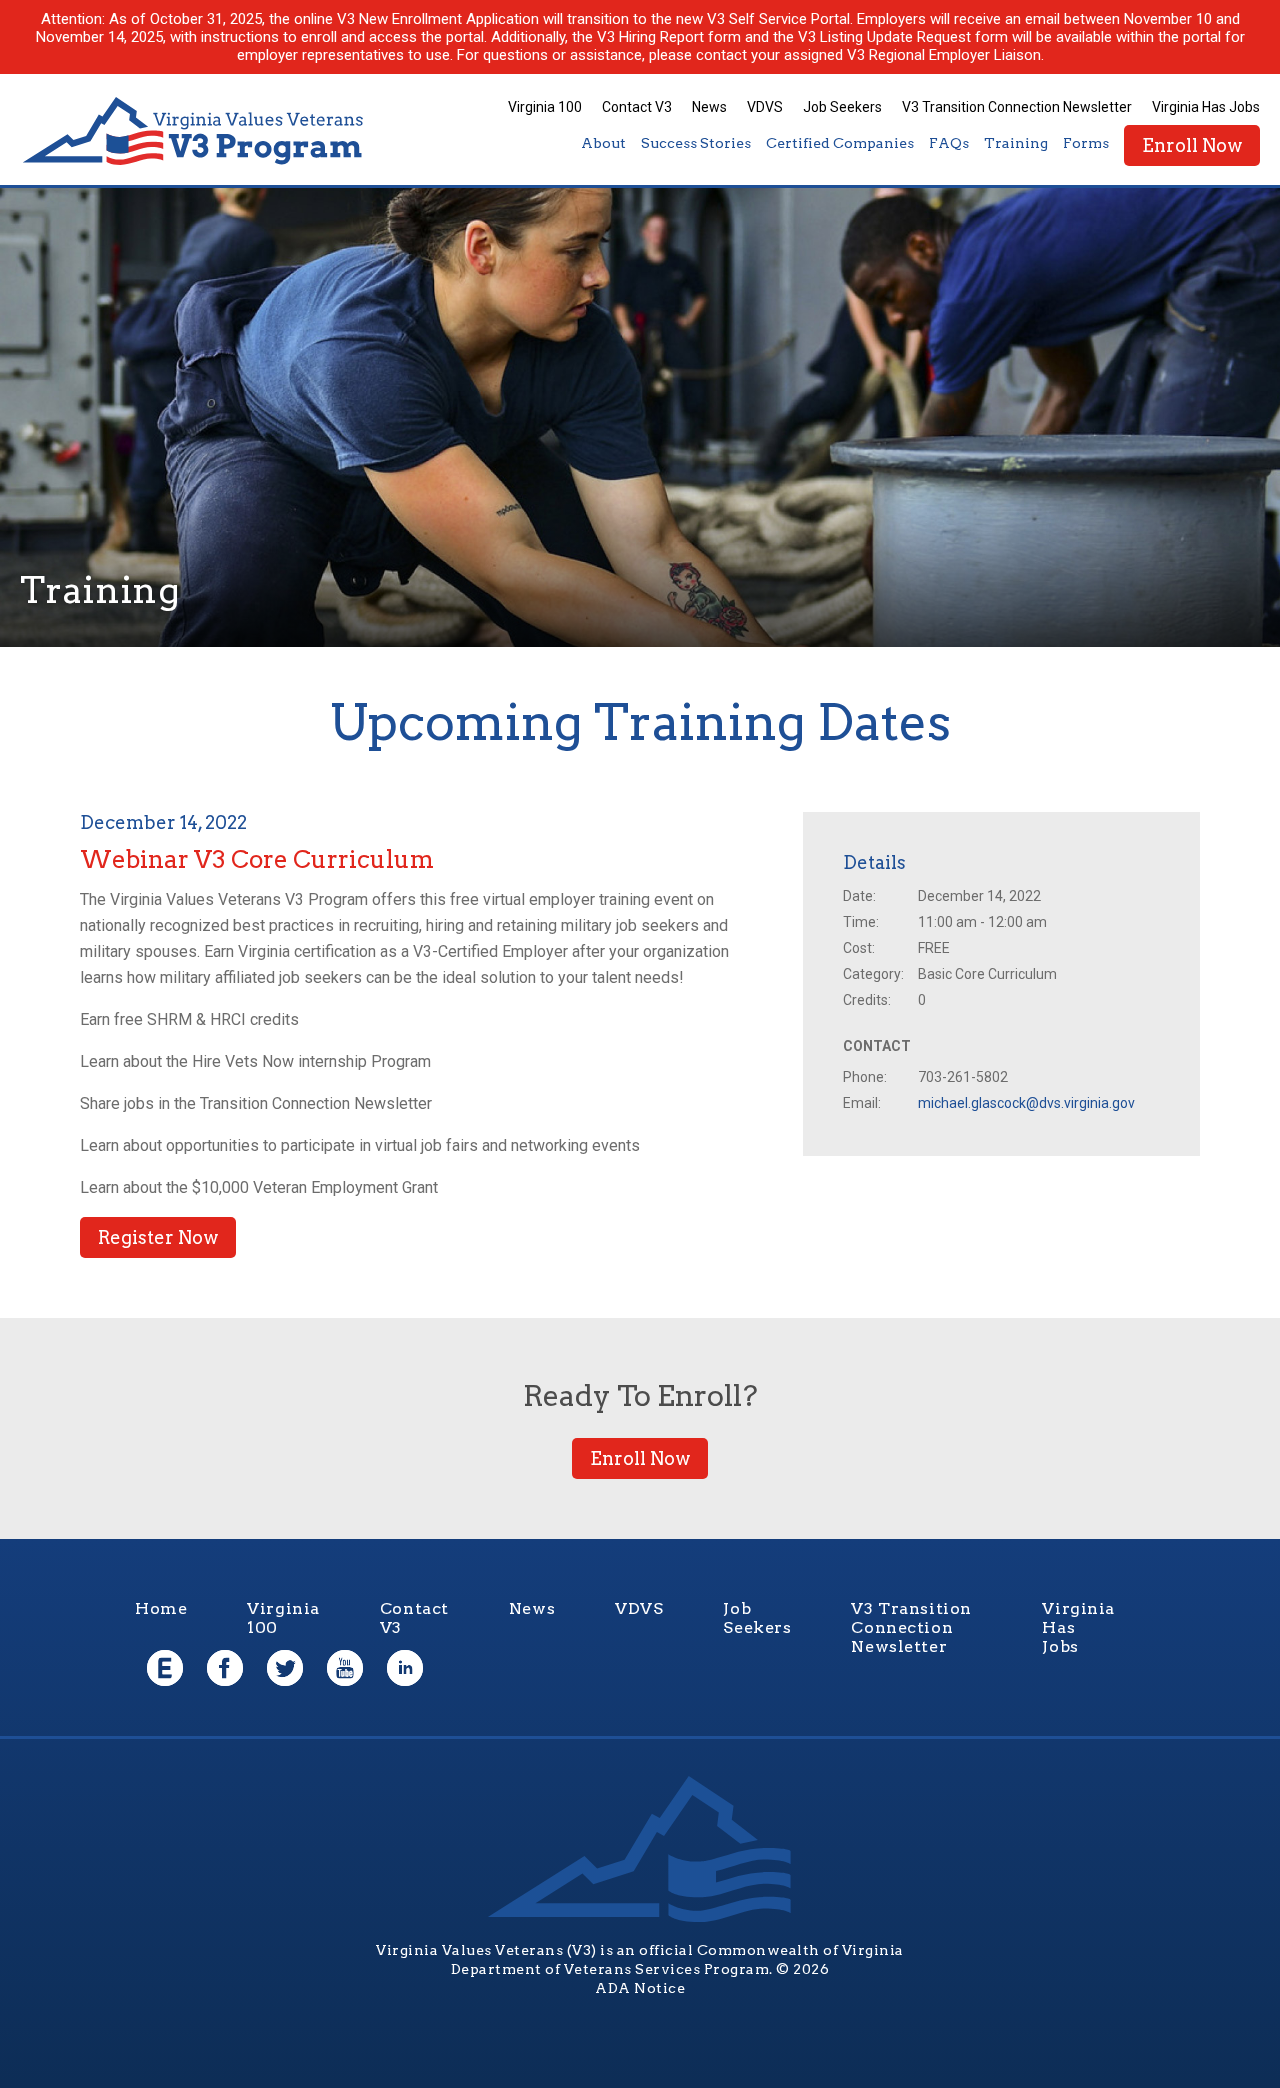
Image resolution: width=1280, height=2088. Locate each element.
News (709, 107)
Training (1016, 143)
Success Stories (696, 143)
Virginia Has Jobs (1206, 107)
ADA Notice (640, 1988)
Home (161, 1608)
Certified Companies (840, 143)
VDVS (765, 107)
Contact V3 (637, 107)
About (603, 143)
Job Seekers (842, 107)
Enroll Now (1192, 145)
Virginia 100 (545, 107)
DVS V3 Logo (195, 131)
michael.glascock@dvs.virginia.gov (1026, 1103)
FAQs (949, 143)
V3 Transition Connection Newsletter (1017, 107)
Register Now (158, 1237)
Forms (1086, 143)
